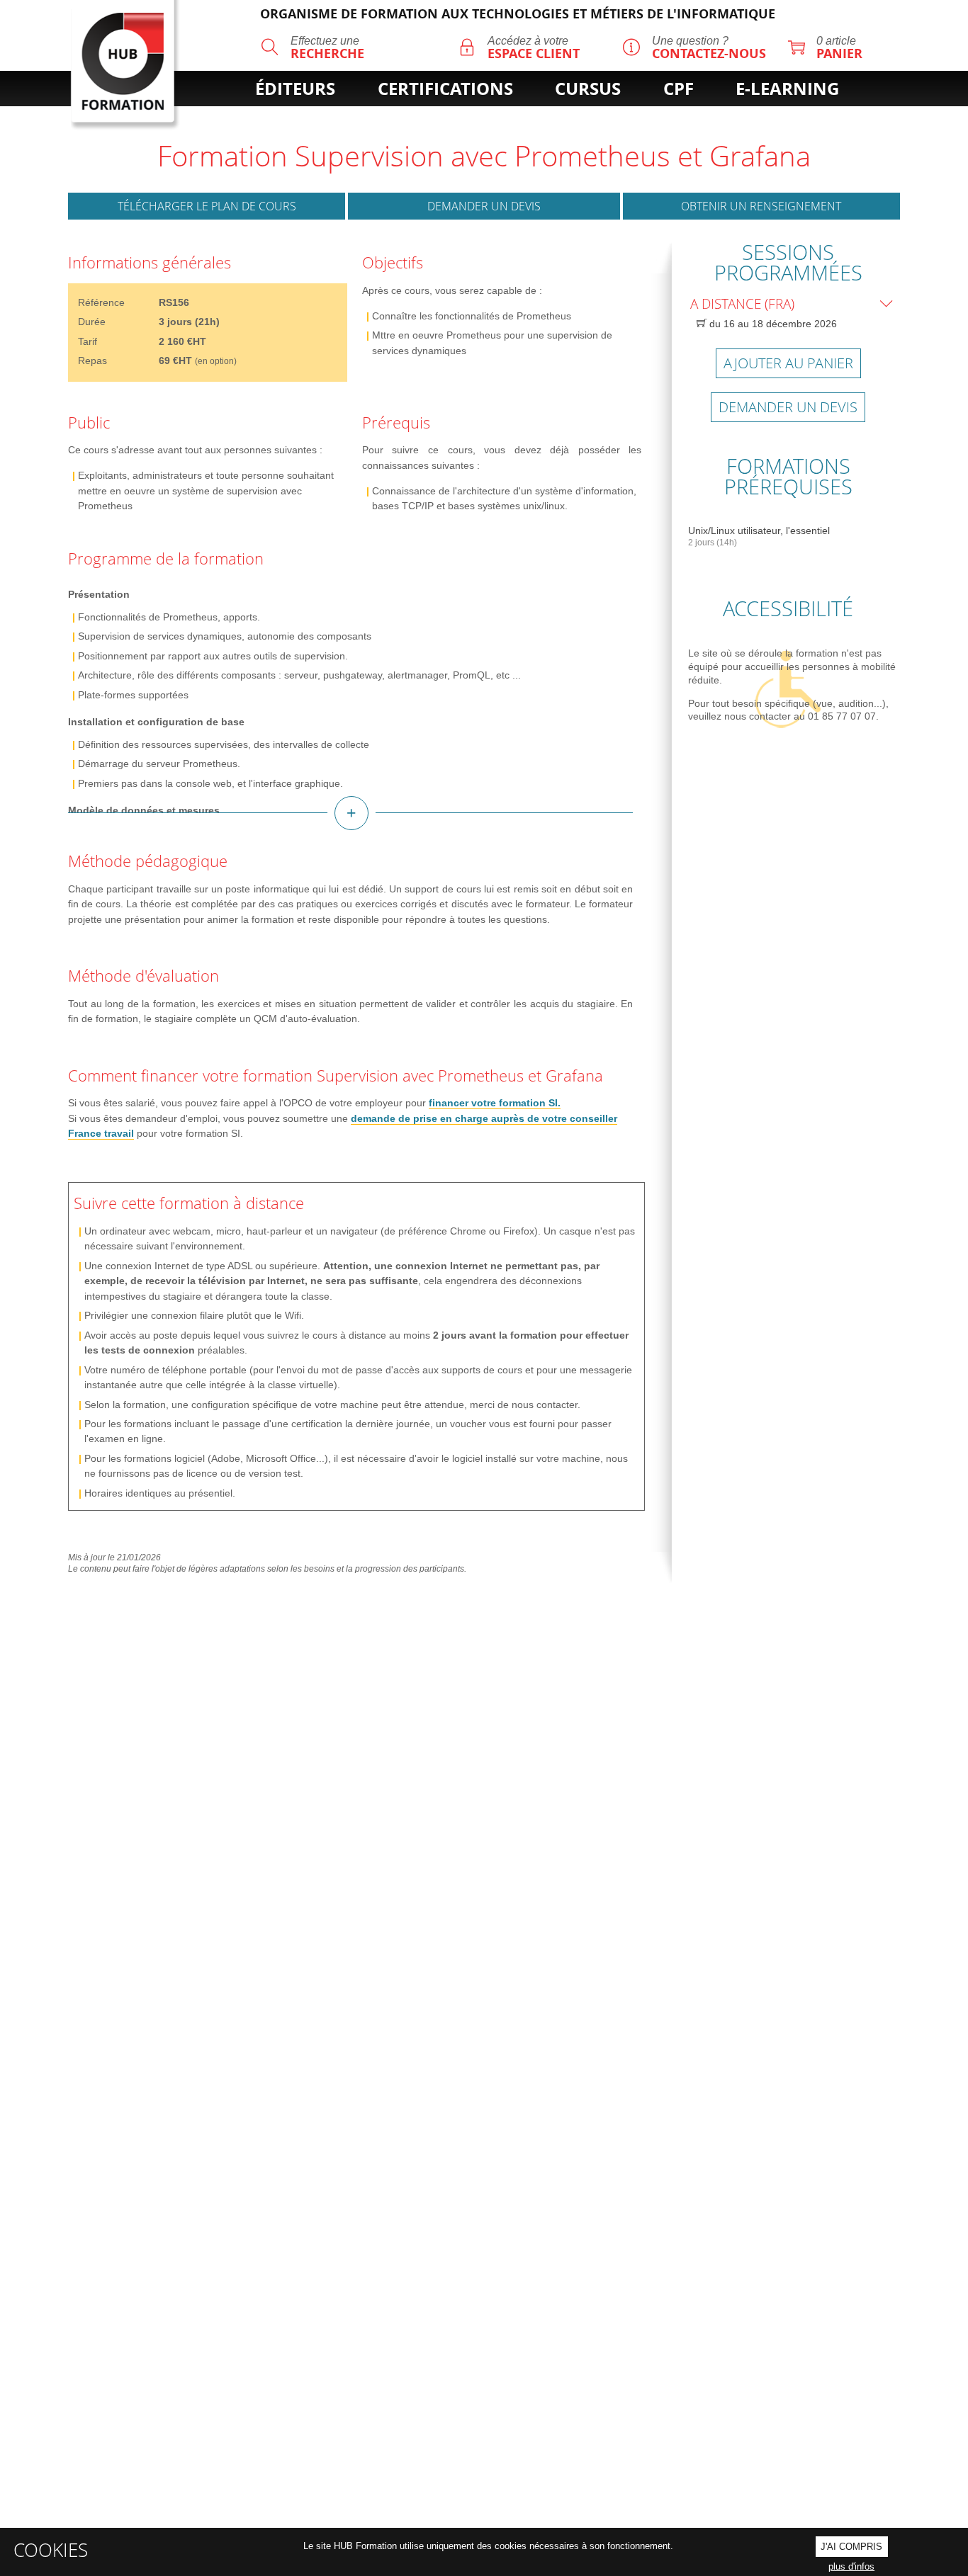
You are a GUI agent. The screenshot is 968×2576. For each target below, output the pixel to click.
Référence (101, 302)
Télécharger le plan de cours (207, 206)
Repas (92, 361)
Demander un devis (484, 206)
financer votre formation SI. (495, 1103)
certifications (445, 89)
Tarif (88, 341)
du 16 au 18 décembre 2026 (772, 324)
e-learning (787, 89)
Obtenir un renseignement (761, 206)
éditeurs (295, 89)
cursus (588, 89)
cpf (679, 89)
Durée (92, 322)
